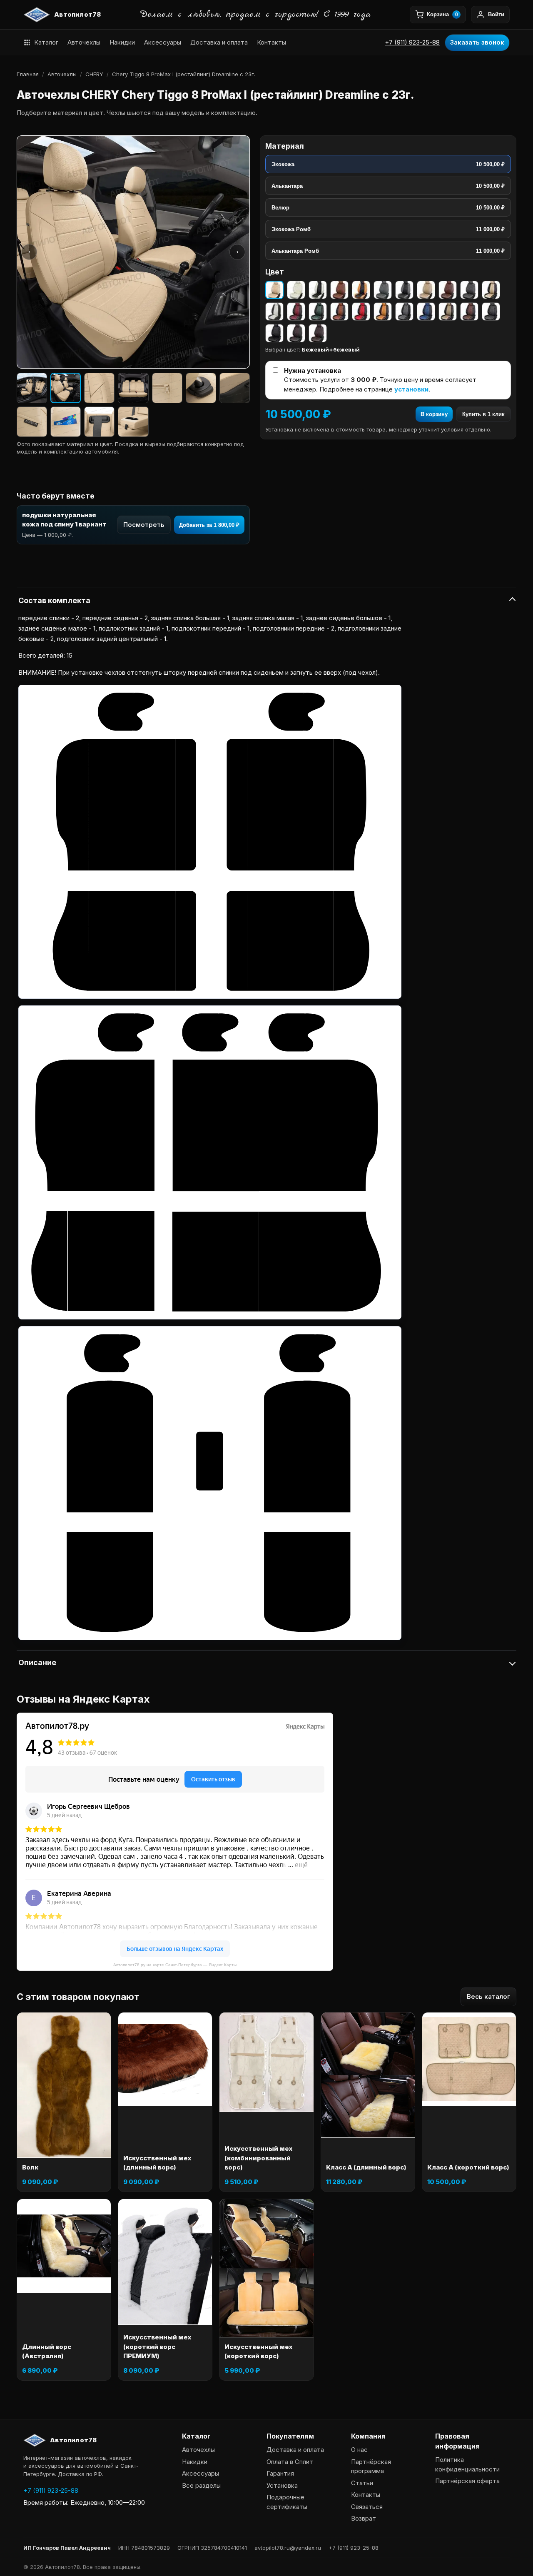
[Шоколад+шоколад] (318, 333)
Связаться (367, 2507)
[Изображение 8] (32, 422)
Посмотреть (144, 525)
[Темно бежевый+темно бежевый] (426, 290)
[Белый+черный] (318, 290)
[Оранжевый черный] (361, 290)
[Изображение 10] (99, 422)
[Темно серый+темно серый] (469, 290)
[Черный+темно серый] (491, 312)
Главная (28, 74)
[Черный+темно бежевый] (448, 312)
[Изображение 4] (133, 388)
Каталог (46, 42)
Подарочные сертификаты (287, 2502)
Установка (282, 2485)
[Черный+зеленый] (318, 312)
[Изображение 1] (32, 388)
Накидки (122, 42)
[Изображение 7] (235, 388)
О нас (359, 2450)
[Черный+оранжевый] (383, 312)
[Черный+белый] (274, 312)
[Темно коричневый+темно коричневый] (448, 290)
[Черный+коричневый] (339, 312)
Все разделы (201, 2485)
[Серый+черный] (404, 290)
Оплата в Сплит (290, 2462)
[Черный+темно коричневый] (469, 312)
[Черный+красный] (361, 312)
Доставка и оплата (219, 42)
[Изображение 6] (201, 388)
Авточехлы (84, 42)
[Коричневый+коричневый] (339, 290)
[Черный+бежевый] (491, 290)
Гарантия (280, 2473)
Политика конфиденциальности (467, 2464)
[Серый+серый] (383, 290)
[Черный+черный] (274, 333)
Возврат (364, 2518)
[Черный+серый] (404, 312)
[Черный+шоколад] (296, 333)
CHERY (94, 74)
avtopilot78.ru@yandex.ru (288, 2548)
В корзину (434, 414)
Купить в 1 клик (483, 414)
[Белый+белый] (296, 290)
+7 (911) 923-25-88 (412, 42)
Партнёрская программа (371, 2466)
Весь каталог (488, 1996)
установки (411, 389)
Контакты (271, 42)
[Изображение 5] (167, 388)
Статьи (362, 2483)
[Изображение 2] (66, 388)
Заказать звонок (477, 42)
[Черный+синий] (426, 312)
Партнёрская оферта (467, 2481)
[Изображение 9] (66, 422)
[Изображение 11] (133, 422)
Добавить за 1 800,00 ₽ (209, 525)
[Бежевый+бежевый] (274, 290)
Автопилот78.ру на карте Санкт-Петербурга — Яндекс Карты (175, 1965)
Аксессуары (163, 42)
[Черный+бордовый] (296, 312)
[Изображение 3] (99, 388)
